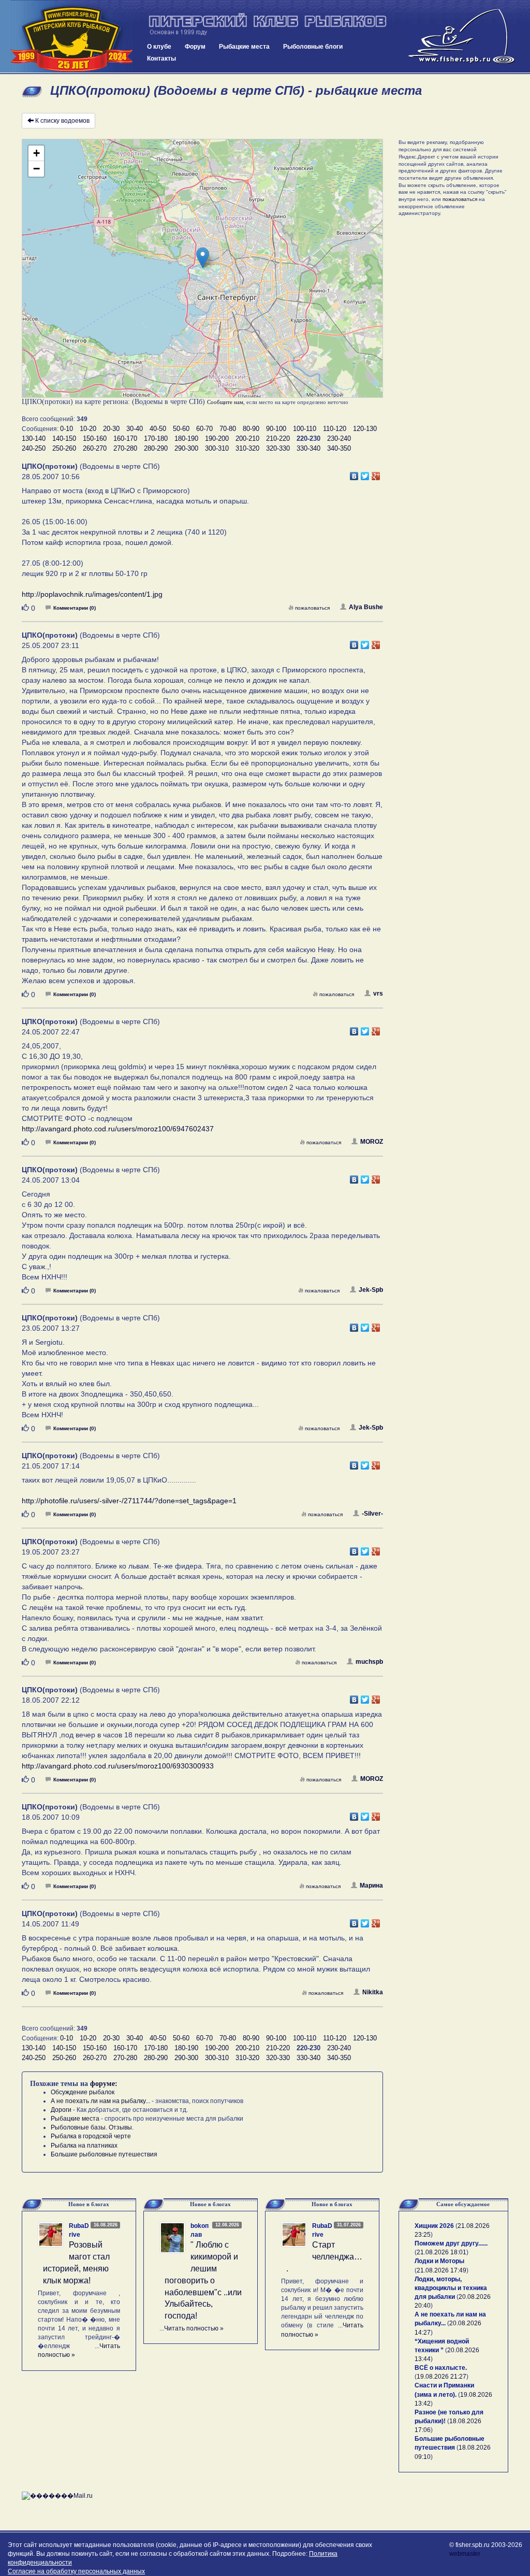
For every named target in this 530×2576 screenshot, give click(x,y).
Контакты (161, 59)
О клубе (159, 47)
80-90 (251, 429)
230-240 (339, 438)
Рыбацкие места (244, 47)
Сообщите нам (225, 402)
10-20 (88, 429)
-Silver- (372, 1514)
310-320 (247, 448)
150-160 (95, 438)
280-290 (156, 448)
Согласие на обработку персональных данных (76, 2571)
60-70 (204, 429)
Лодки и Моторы (439, 2261)
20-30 (111, 429)
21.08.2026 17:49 (441, 2270)
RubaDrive (79, 2230)
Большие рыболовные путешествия (104, 2154)
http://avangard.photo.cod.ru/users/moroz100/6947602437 (118, 1129)
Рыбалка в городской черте (91, 2136)
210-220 (278, 438)
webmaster (465, 2554)
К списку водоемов (62, 121)
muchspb (369, 1662)
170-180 (156, 438)
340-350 (339, 448)
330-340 (308, 448)
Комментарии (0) (75, 608)
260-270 (95, 448)
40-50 (158, 429)
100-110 (305, 429)
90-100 (276, 429)
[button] (203, 258)
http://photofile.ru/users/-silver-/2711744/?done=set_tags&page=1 (129, 1501)
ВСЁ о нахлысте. (441, 2368)
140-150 (64, 438)
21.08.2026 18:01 (441, 2252)
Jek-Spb (371, 1290)
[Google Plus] (376, 473)
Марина (371, 1886)
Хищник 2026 (434, 2226)
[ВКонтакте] (354, 473)
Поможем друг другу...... (451, 2243)
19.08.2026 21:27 (441, 2377)
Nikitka (373, 1992)
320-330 (278, 448)
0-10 (67, 429)
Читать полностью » (194, 2328)
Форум (195, 47)
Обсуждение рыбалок (83, 2092)
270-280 (125, 448)
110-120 (335, 429)
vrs (378, 994)
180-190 (186, 438)
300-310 (217, 448)
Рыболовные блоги (313, 47)
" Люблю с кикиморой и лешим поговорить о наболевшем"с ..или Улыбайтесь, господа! (203, 2280)
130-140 (34, 438)
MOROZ (372, 1142)
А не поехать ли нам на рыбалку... (100, 2101)
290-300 (186, 448)
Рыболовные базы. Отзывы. (92, 2127)
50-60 (181, 429)
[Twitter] (365, 473)
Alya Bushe (366, 607)
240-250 (34, 448)
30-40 (135, 429)
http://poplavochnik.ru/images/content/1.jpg (92, 594)
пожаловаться (312, 608)
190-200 (217, 438)
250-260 (64, 448)
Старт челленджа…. (324, 2257)
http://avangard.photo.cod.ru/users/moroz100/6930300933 (118, 1766)
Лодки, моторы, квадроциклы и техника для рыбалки (451, 2288)
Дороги (61, 2110)
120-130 (365, 429)
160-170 (125, 438)
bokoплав (200, 2230)
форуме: (104, 2084)
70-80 (228, 429)
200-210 (247, 438)
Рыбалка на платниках (84, 2146)
